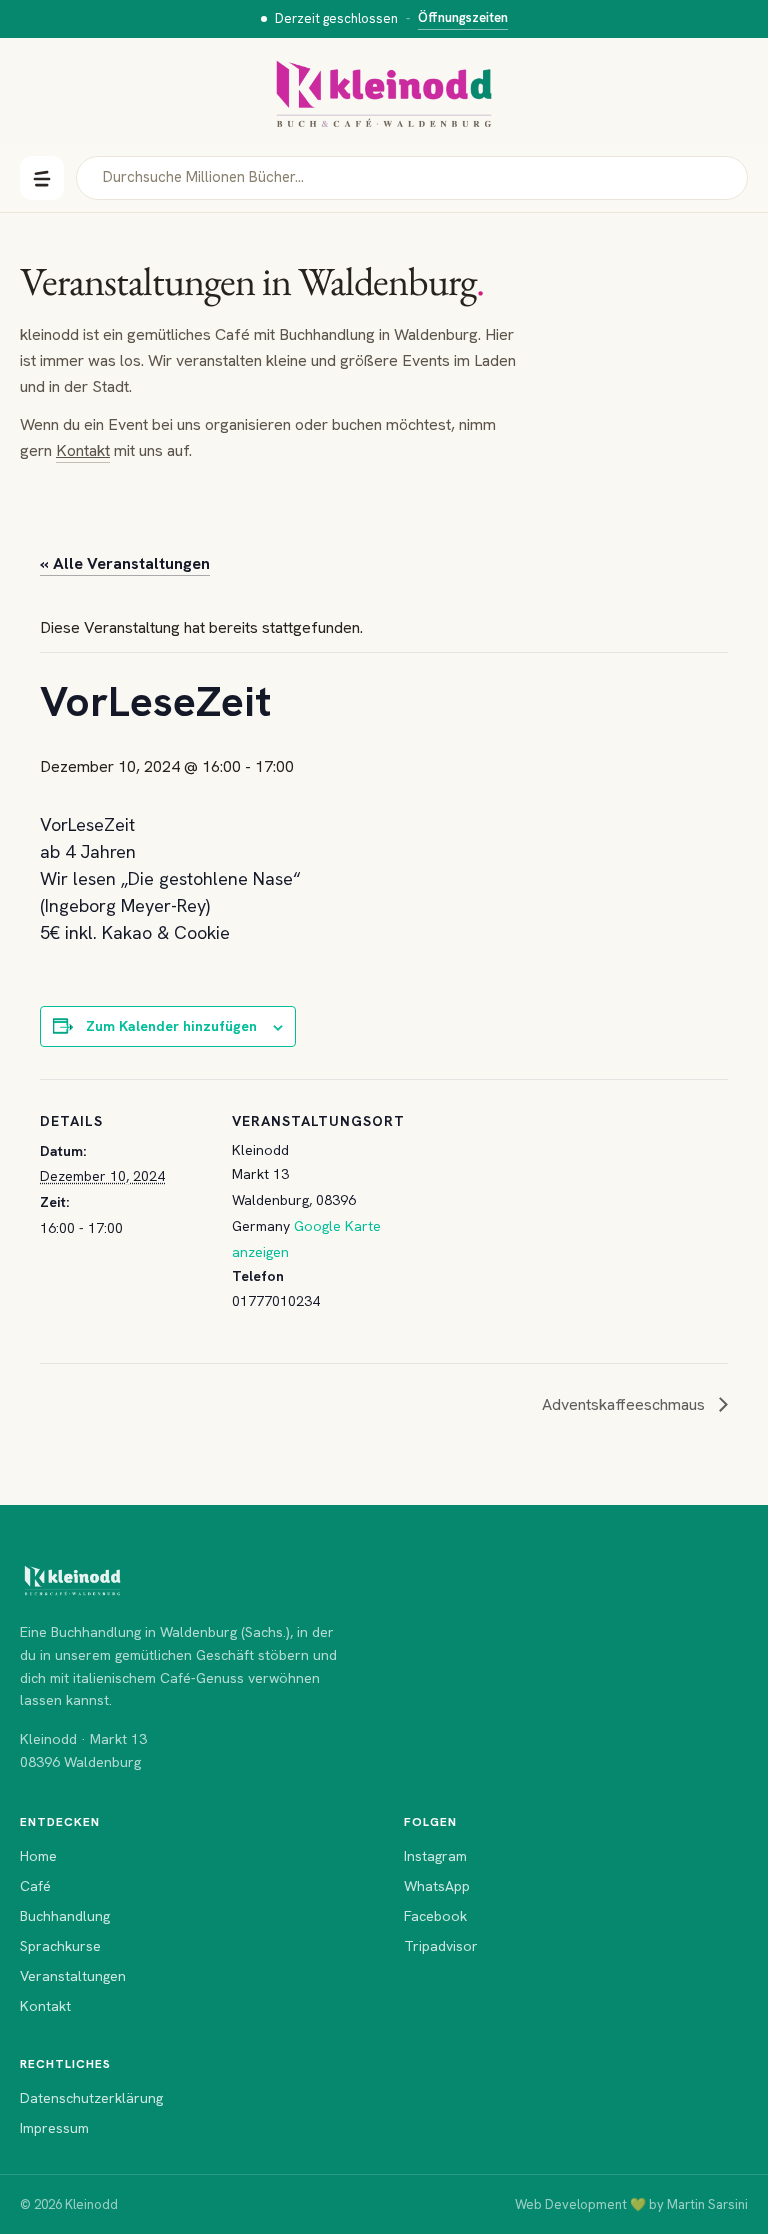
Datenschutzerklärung (91, 2098)
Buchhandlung (65, 1916)
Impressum (54, 2128)
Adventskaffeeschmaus (625, 1404)
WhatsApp (437, 1886)
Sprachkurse (60, 1946)
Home (38, 1856)
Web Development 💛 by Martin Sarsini (631, 2204)
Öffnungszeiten (463, 17)
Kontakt (83, 450)
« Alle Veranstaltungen (125, 563)
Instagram (435, 1856)
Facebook (435, 1916)
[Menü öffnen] (42, 178)
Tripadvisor (441, 1946)
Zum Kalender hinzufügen (171, 1026)
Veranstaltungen (73, 1976)
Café (35, 1886)
